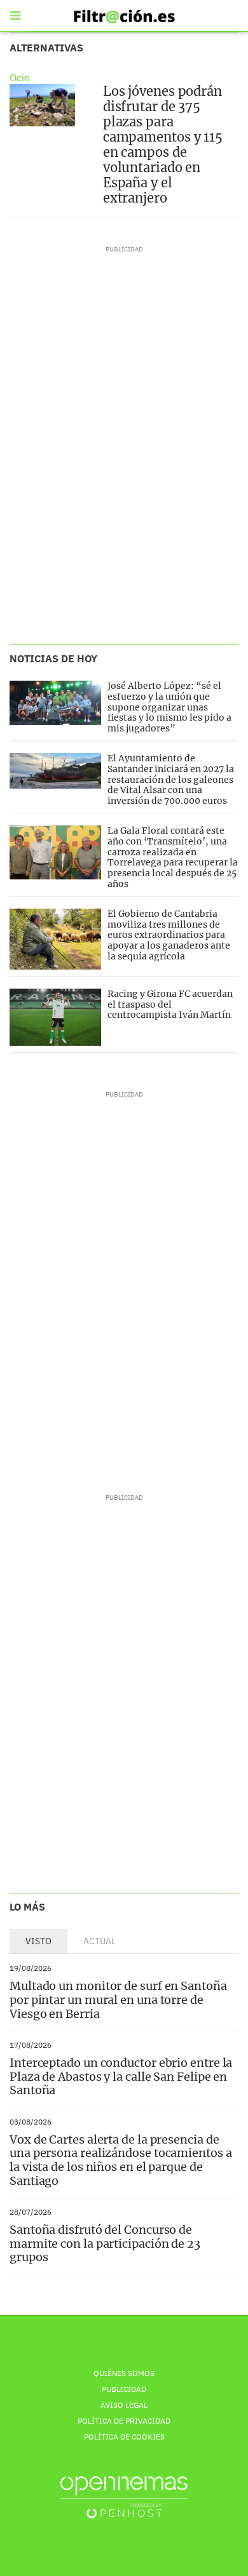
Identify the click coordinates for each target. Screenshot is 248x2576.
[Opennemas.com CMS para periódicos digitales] (124, 2497)
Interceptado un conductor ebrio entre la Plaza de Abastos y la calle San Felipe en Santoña (121, 2076)
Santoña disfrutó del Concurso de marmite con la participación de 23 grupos (105, 2243)
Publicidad (124, 2389)
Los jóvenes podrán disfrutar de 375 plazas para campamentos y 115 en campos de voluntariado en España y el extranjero (163, 144)
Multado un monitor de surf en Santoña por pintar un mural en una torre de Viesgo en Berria (118, 1999)
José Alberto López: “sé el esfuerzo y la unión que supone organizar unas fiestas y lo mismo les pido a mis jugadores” (169, 707)
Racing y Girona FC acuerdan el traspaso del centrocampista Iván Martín (170, 1004)
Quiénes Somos (124, 2373)
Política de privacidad (124, 2421)
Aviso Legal (124, 2405)
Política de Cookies (124, 2437)
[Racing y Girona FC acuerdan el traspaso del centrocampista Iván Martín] (55, 1017)
